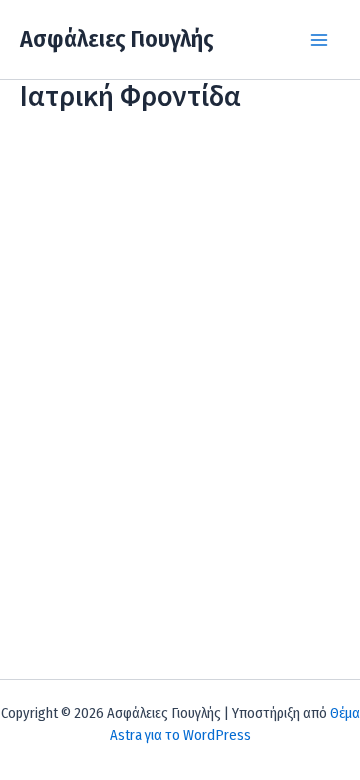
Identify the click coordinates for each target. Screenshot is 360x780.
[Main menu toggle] (319, 40)
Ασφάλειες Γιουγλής (117, 39)
